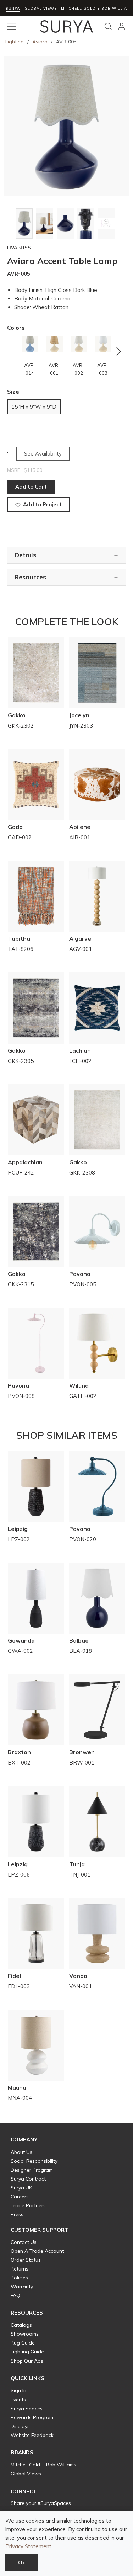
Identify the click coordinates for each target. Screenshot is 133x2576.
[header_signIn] (122, 26)
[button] (24, 2140)
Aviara (40, 42)
